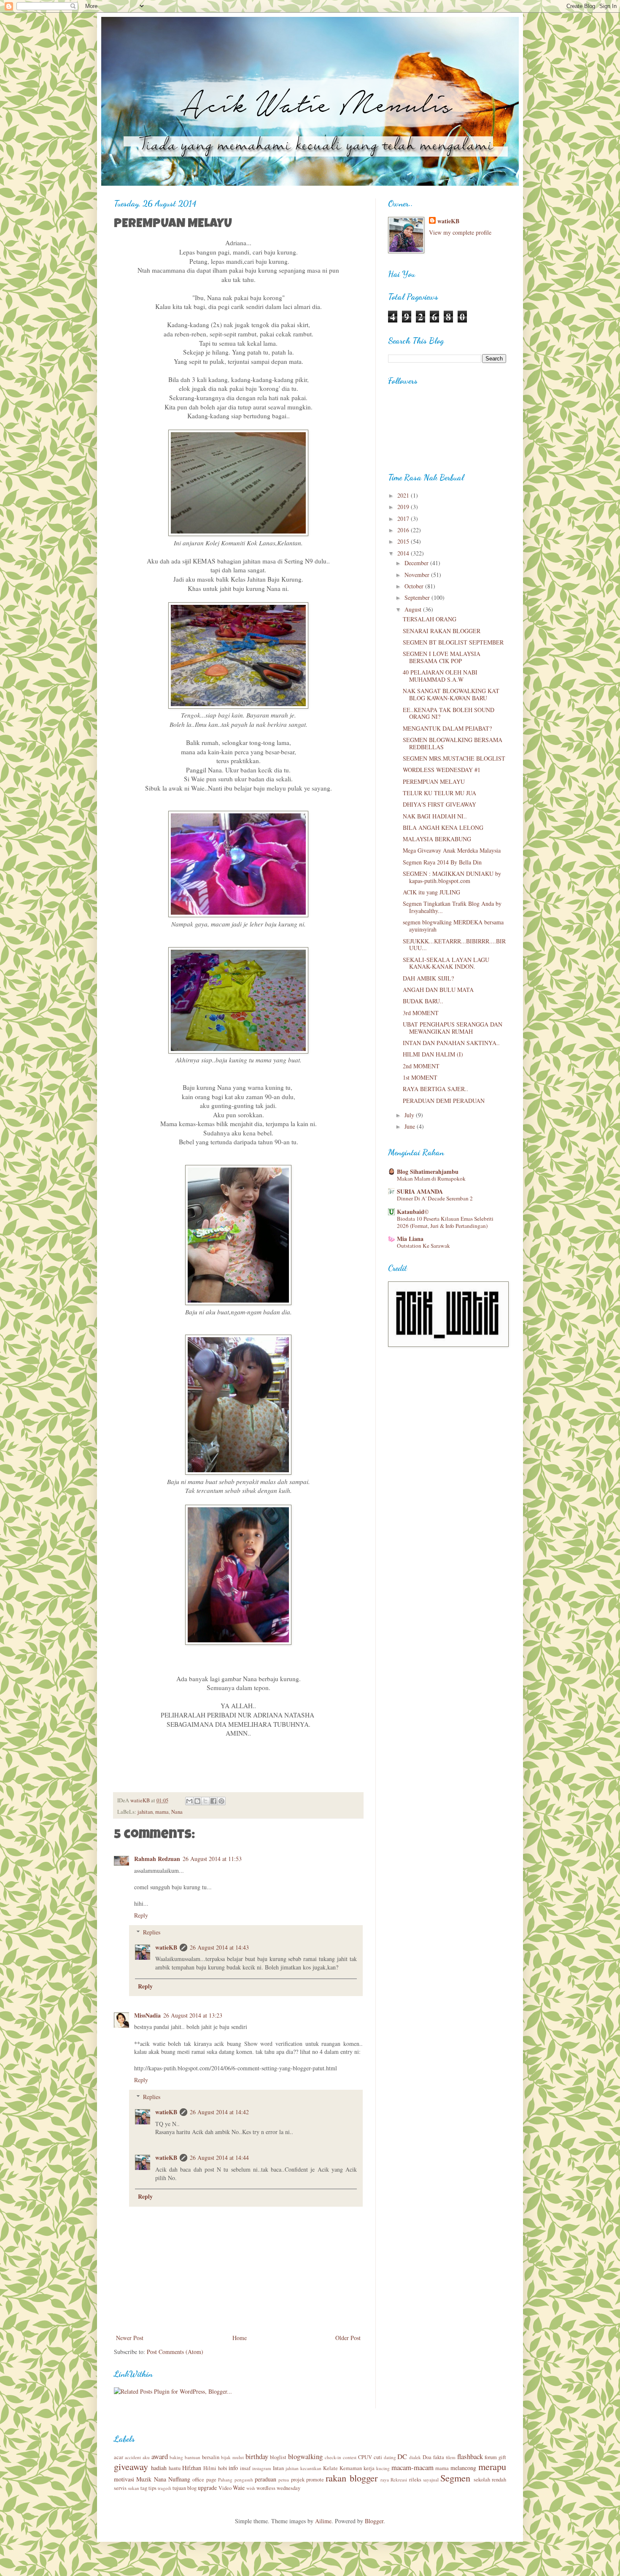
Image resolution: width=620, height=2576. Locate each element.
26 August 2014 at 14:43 (219, 1947)
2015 (404, 541)
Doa (427, 2457)
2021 (404, 495)
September (418, 597)
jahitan (145, 1812)
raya (385, 2480)
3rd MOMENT (421, 1013)
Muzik (144, 2479)
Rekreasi (399, 2480)
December (417, 563)
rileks (415, 2480)
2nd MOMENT (421, 1066)
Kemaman (351, 2468)
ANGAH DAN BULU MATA (438, 990)
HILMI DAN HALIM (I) (433, 1054)
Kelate (330, 2468)
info (233, 2468)
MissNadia (147, 2015)
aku (146, 2457)
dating (390, 2457)
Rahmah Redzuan (157, 1859)
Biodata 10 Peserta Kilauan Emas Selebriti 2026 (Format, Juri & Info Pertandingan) (445, 1222)
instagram (262, 2468)
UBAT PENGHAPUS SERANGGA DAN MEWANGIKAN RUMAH (453, 1028)
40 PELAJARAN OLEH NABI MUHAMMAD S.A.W (440, 676)
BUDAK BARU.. (423, 1001)
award (160, 2456)
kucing (383, 2468)
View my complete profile (460, 232)
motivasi (124, 2479)
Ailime (323, 2521)
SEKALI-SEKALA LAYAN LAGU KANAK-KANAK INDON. (446, 963)
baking (176, 2457)
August (414, 609)
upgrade (207, 2488)
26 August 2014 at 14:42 (219, 2112)
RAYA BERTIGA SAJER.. (435, 1089)
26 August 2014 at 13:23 (193, 2015)
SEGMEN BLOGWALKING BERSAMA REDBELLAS (453, 743)
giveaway (131, 2466)
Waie (239, 2488)
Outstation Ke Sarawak (423, 1246)
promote (315, 2480)
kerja (369, 2468)
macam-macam (412, 2467)
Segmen (455, 2478)
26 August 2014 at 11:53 (212, 1859)
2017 (404, 519)
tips (152, 2488)
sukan (133, 2488)
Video (225, 2488)
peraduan (266, 2479)
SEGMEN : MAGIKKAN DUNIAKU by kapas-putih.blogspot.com (452, 877)
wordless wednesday (278, 2488)
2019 (404, 507)
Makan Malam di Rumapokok (431, 1178)
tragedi (164, 2488)
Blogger (374, 2521)
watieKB (166, 1947)
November (418, 575)
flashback (470, 2456)
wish (251, 2488)
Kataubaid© (413, 1212)
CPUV (365, 2457)
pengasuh (244, 2480)
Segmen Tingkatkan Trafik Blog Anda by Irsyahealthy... (452, 907)
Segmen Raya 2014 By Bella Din (442, 862)
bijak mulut (232, 2457)
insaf (245, 2468)
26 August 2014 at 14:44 (219, 2158)
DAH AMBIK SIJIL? (428, 978)
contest (350, 2457)
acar (119, 2457)
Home (240, 2338)
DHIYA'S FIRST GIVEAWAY (439, 804)
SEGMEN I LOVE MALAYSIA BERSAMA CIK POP (442, 657)
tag (144, 2488)
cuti (378, 2457)
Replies (152, 1932)
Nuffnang (179, 2479)
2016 (404, 530)
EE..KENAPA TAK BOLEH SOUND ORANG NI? (449, 713)
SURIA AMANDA (420, 1191)
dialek (415, 2457)
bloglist (278, 2457)
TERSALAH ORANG (430, 619)
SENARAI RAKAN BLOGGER (442, 631)
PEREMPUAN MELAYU (434, 781)
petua (284, 2480)
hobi (223, 2468)
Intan (278, 2468)
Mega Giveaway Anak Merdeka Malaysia (452, 850)
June (411, 1126)
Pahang (225, 2480)
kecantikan (311, 2468)
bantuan (193, 2457)
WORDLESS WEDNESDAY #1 (442, 770)
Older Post (348, 2338)
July (410, 1115)
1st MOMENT (420, 1077)
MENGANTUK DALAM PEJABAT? (447, 728)
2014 (404, 553)
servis (120, 2488)
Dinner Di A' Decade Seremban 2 (435, 1198)
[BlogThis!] (197, 1801)
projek (298, 2480)
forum (491, 2457)
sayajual (431, 2480)
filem (451, 2457)
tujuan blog (185, 2488)
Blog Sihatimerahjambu (428, 1172)
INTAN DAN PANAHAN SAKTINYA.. (451, 1043)
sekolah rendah (490, 2480)
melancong (463, 2468)
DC (402, 2456)
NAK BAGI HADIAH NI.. (435, 816)
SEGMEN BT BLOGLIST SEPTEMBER (453, 642)
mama (162, 1812)
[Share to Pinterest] (221, 1801)
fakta (439, 2457)
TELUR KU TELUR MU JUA (439, 793)
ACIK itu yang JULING (431, 892)
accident (133, 2457)
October (415, 586)
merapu (492, 2466)
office (198, 2480)
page (211, 2480)
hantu (175, 2468)
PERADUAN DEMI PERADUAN (444, 1101)
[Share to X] (205, 1801)
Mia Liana (410, 1239)
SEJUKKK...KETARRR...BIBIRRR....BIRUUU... (454, 945)
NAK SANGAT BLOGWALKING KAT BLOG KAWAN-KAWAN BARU (451, 694)
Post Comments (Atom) (175, 2352)
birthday (257, 2456)
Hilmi (210, 2468)
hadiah (159, 2468)
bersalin (211, 2457)
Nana (177, 1812)
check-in (333, 2457)
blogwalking (305, 2456)
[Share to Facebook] (213, 1801)
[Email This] (189, 1801)
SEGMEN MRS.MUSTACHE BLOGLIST (454, 758)
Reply (141, 1915)
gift (502, 2457)
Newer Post (130, 2338)
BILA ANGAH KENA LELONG (443, 828)
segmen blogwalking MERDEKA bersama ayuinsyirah (453, 926)
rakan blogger (351, 2478)
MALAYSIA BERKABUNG (437, 839)
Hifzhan (192, 2468)
